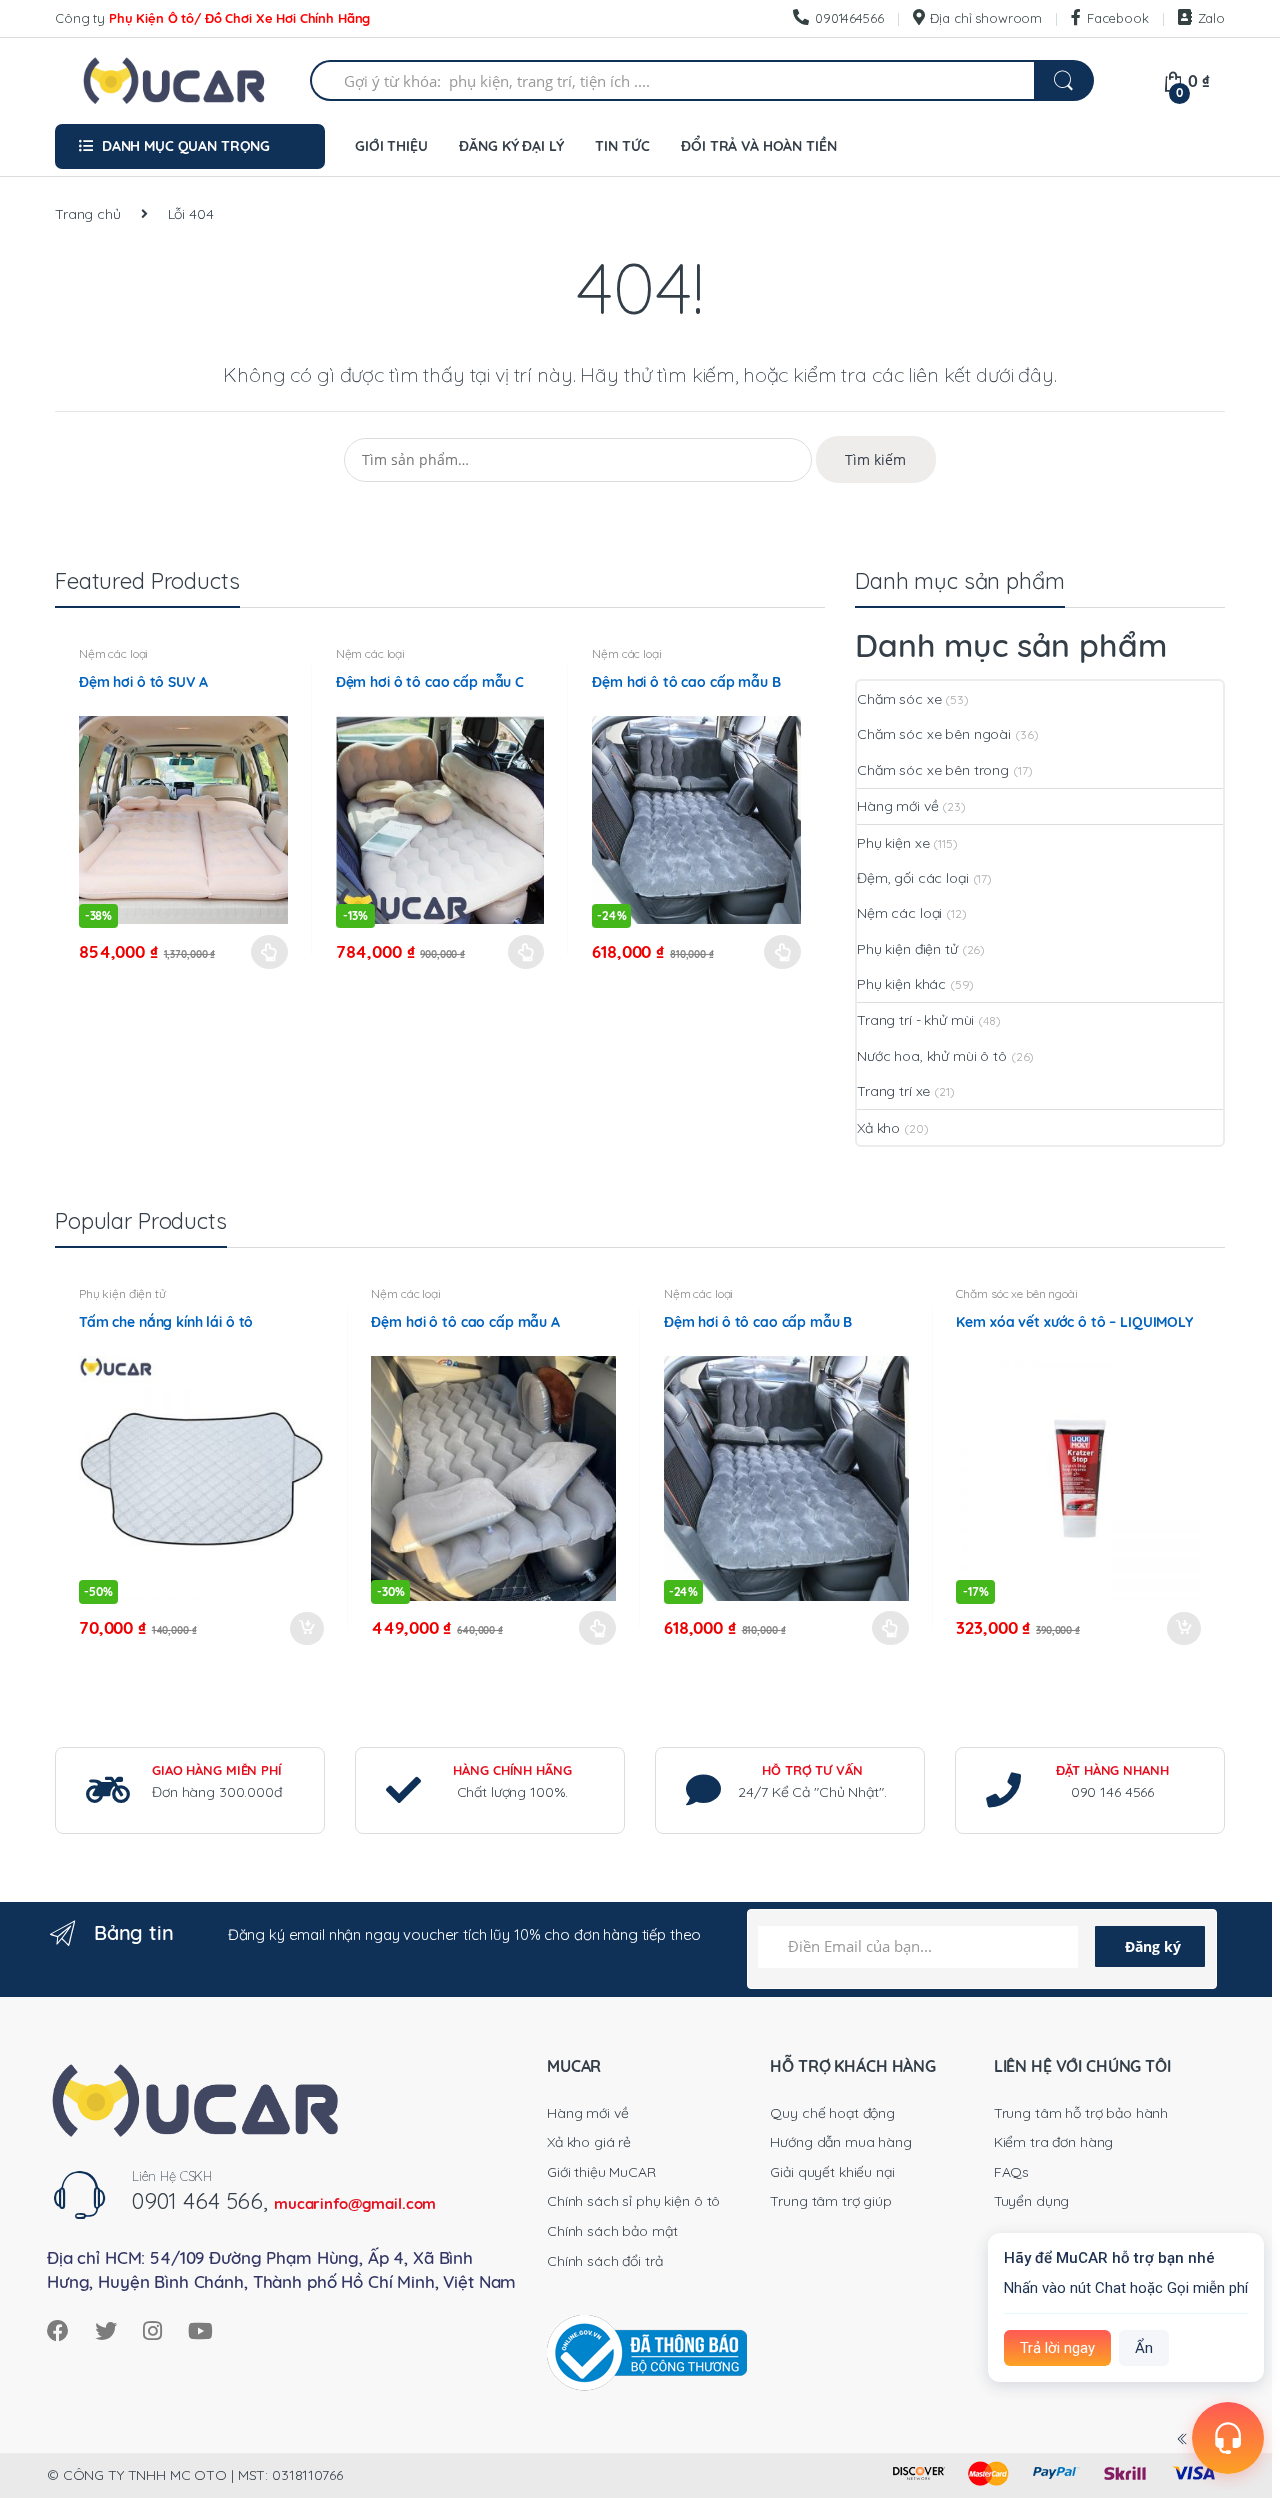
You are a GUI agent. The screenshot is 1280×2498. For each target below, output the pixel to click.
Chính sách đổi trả (604, 2261)
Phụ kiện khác (901, 984)
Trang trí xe (893, 1091)
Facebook (1118, 18)
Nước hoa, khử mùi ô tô (932, 1056)
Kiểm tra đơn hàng (1054, 2142)
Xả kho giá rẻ (589, 2142)
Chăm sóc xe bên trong (933, 770)
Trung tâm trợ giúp (830, 2201)
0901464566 (849, 18)
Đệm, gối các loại (913, 878)
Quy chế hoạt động (832, 2113)
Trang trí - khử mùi (915, 1020)
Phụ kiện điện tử (907, 949)
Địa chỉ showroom (986, 18)
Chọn (270, 952)
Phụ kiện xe (893, 843)
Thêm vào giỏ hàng (306, 1629)
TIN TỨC (622, 146)
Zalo (1211, 18)
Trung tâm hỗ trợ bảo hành (1081, 2113)
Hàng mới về (897, 806)
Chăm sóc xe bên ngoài (934, 734)
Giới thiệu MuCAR (601, 2172)
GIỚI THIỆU (391, 146)
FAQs (1011, 2172)
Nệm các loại (113, 653)
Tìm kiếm (875, 459)
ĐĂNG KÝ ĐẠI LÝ (511, 146)
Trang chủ (88, 214)
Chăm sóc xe (899, 699)
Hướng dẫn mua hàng (840, 2142)
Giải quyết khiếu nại (832, 2172)
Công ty (212, 18)
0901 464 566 (197, 2200)
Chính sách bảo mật (612, 2231)
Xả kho (878, 1128)
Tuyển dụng (1032, 2201)
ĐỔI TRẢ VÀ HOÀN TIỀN (758, 146)
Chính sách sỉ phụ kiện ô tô (633, 2201)
